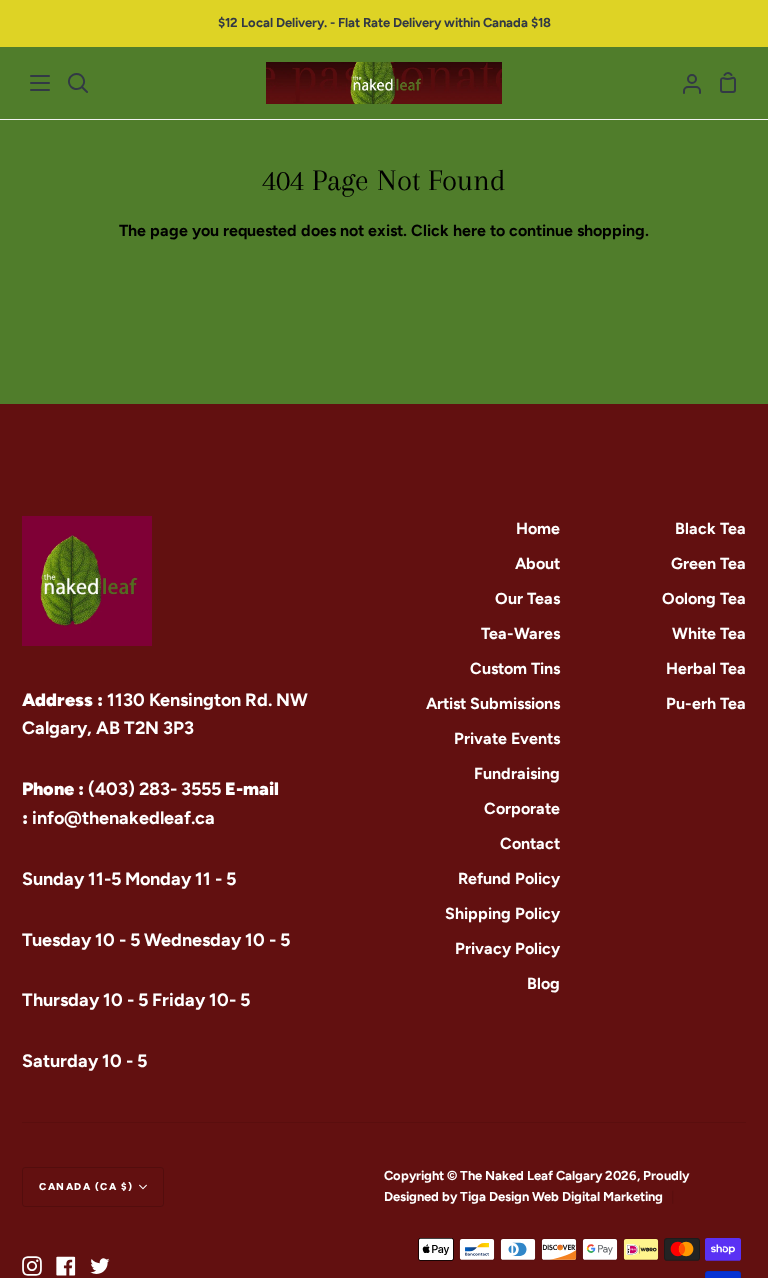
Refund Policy (509, 878)
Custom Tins (515, 668)
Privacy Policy (507, 948)
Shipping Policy (502, 913)
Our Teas (527, 598)
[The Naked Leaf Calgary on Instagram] (32, 1266)
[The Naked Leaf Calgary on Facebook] (66, 1266)
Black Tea (710, 528)
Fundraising (517, 773)
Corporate (522, 808)
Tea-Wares (520, 633)
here (469, 230)
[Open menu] (41, 83)
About (537, 563)
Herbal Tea (706, 668)
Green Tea (708, 563)
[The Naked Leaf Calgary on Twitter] (100, 1266)
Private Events (507, 738)
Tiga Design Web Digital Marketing (563, 1196)
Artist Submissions (493, 703)
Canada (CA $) (86, 1186)
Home (538, 528)
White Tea (709, 633)
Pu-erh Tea (706, 703)
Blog (543, 983)
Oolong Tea (704, 598)
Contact (530, 843)
